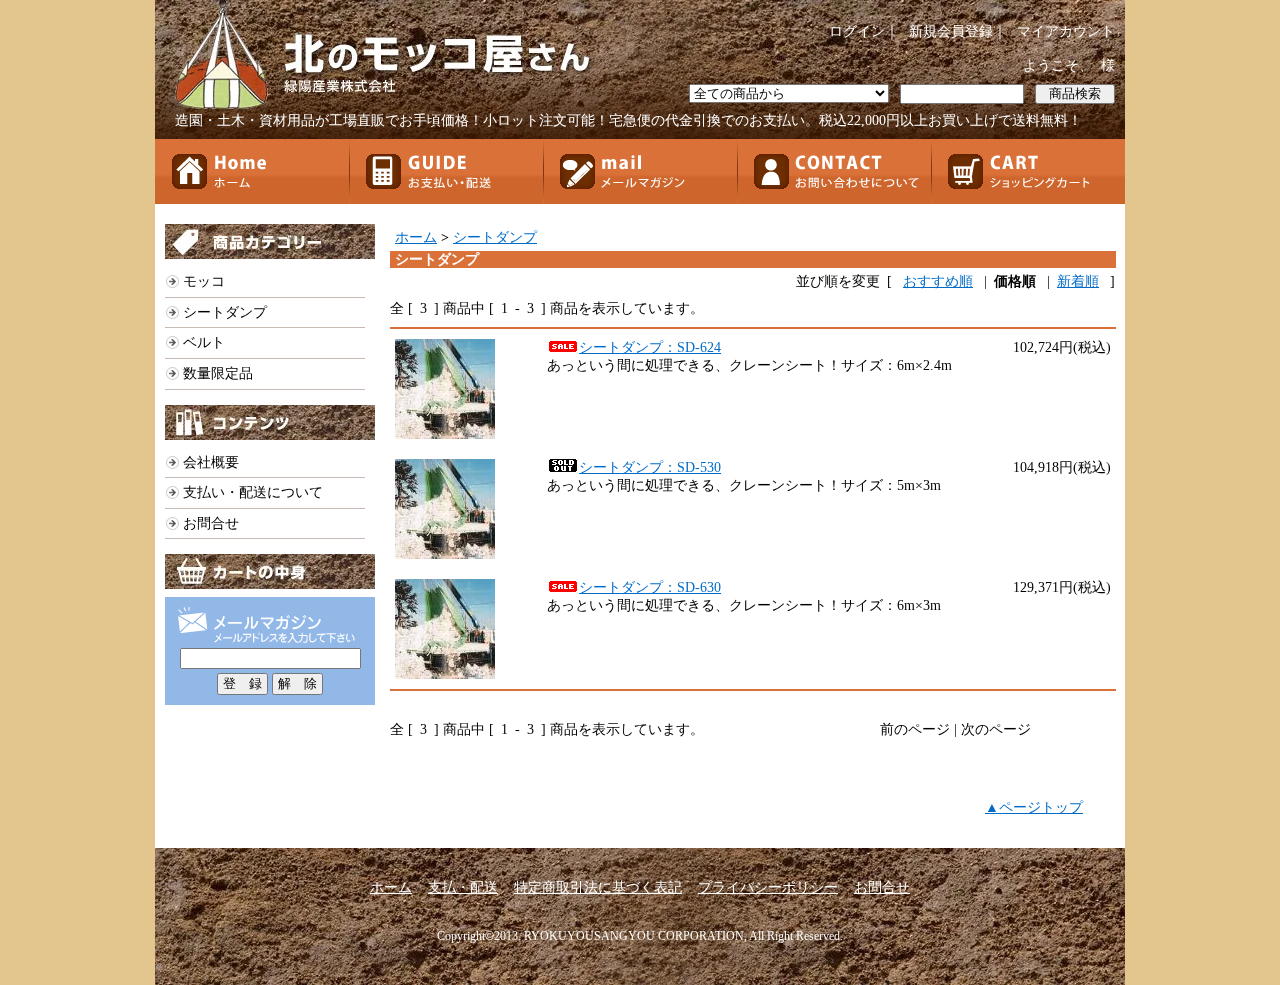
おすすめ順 (938, 281)
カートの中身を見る (270, 571)
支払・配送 (463, 887)
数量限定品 (218, 373)
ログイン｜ (864, 31)
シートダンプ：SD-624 (650, 347)
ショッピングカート (1028, 171)
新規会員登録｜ (958, 31)
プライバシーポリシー (768, 887)
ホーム (252, 171)
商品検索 (1075, 93)
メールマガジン (640, 171)
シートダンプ (225, 312)
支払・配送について (446, 171)
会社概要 (211, 462)
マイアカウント (1066, 31)
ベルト (204, 342)
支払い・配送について (253, 492)
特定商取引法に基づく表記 (598, 887)
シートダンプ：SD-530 (650, 467)
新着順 (1078, 281)
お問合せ (834, 171)
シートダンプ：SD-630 (650, 587)
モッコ (204, 281)
